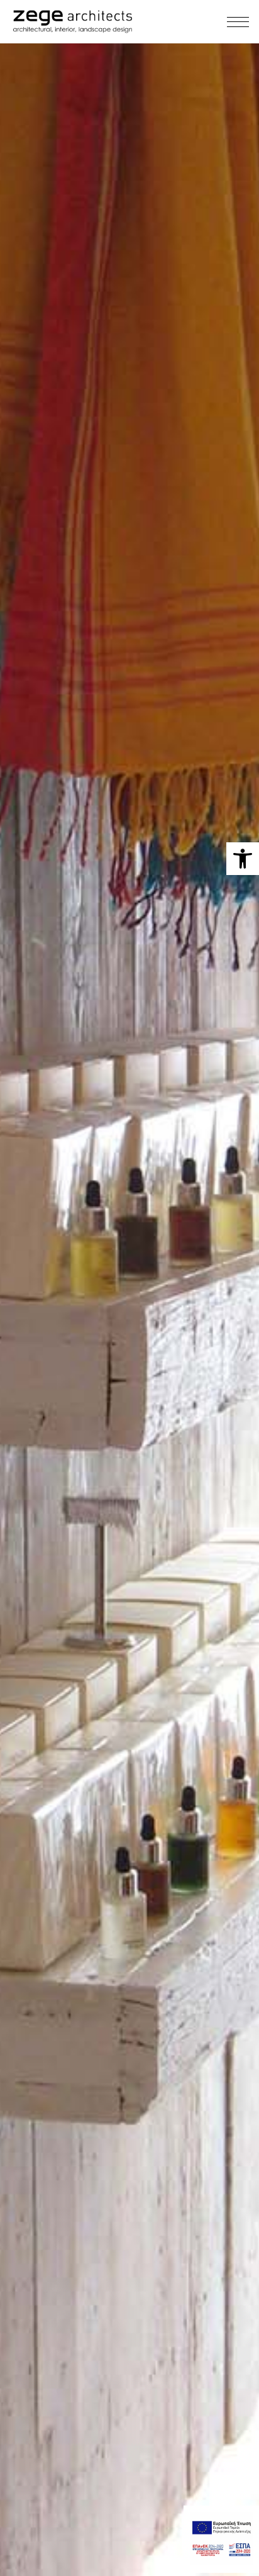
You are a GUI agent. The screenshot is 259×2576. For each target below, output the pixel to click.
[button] (243, 859)
